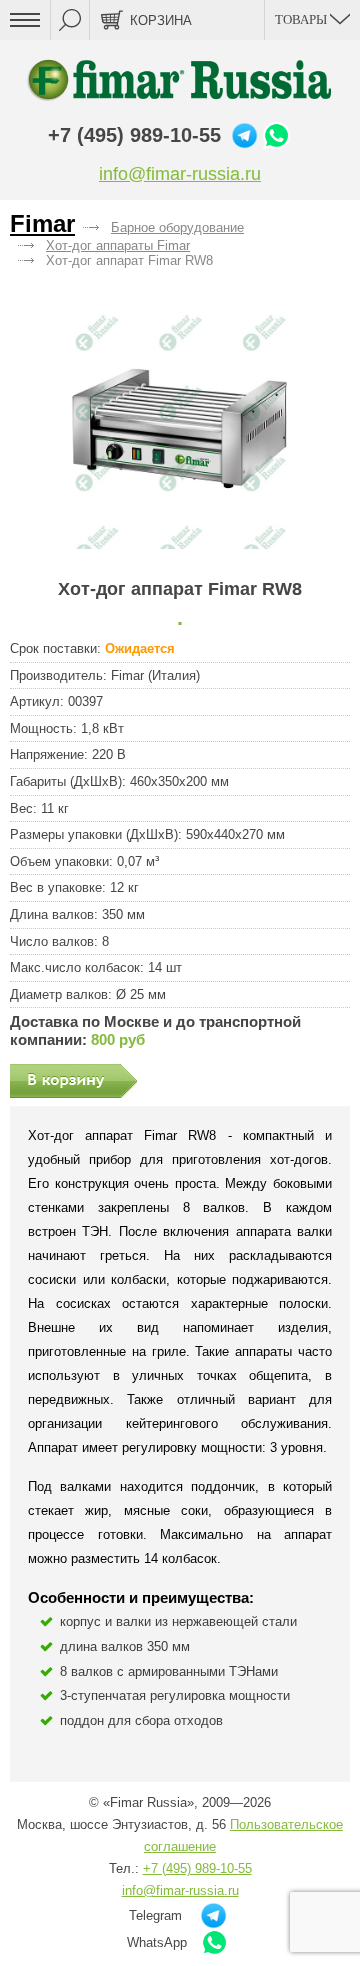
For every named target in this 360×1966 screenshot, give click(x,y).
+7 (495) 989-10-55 (134, 135)
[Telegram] (244, 135)
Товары (302, 19)
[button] (180, 423)
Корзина (161, 20)
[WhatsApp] (276, 135)
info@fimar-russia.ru (180, 174)
